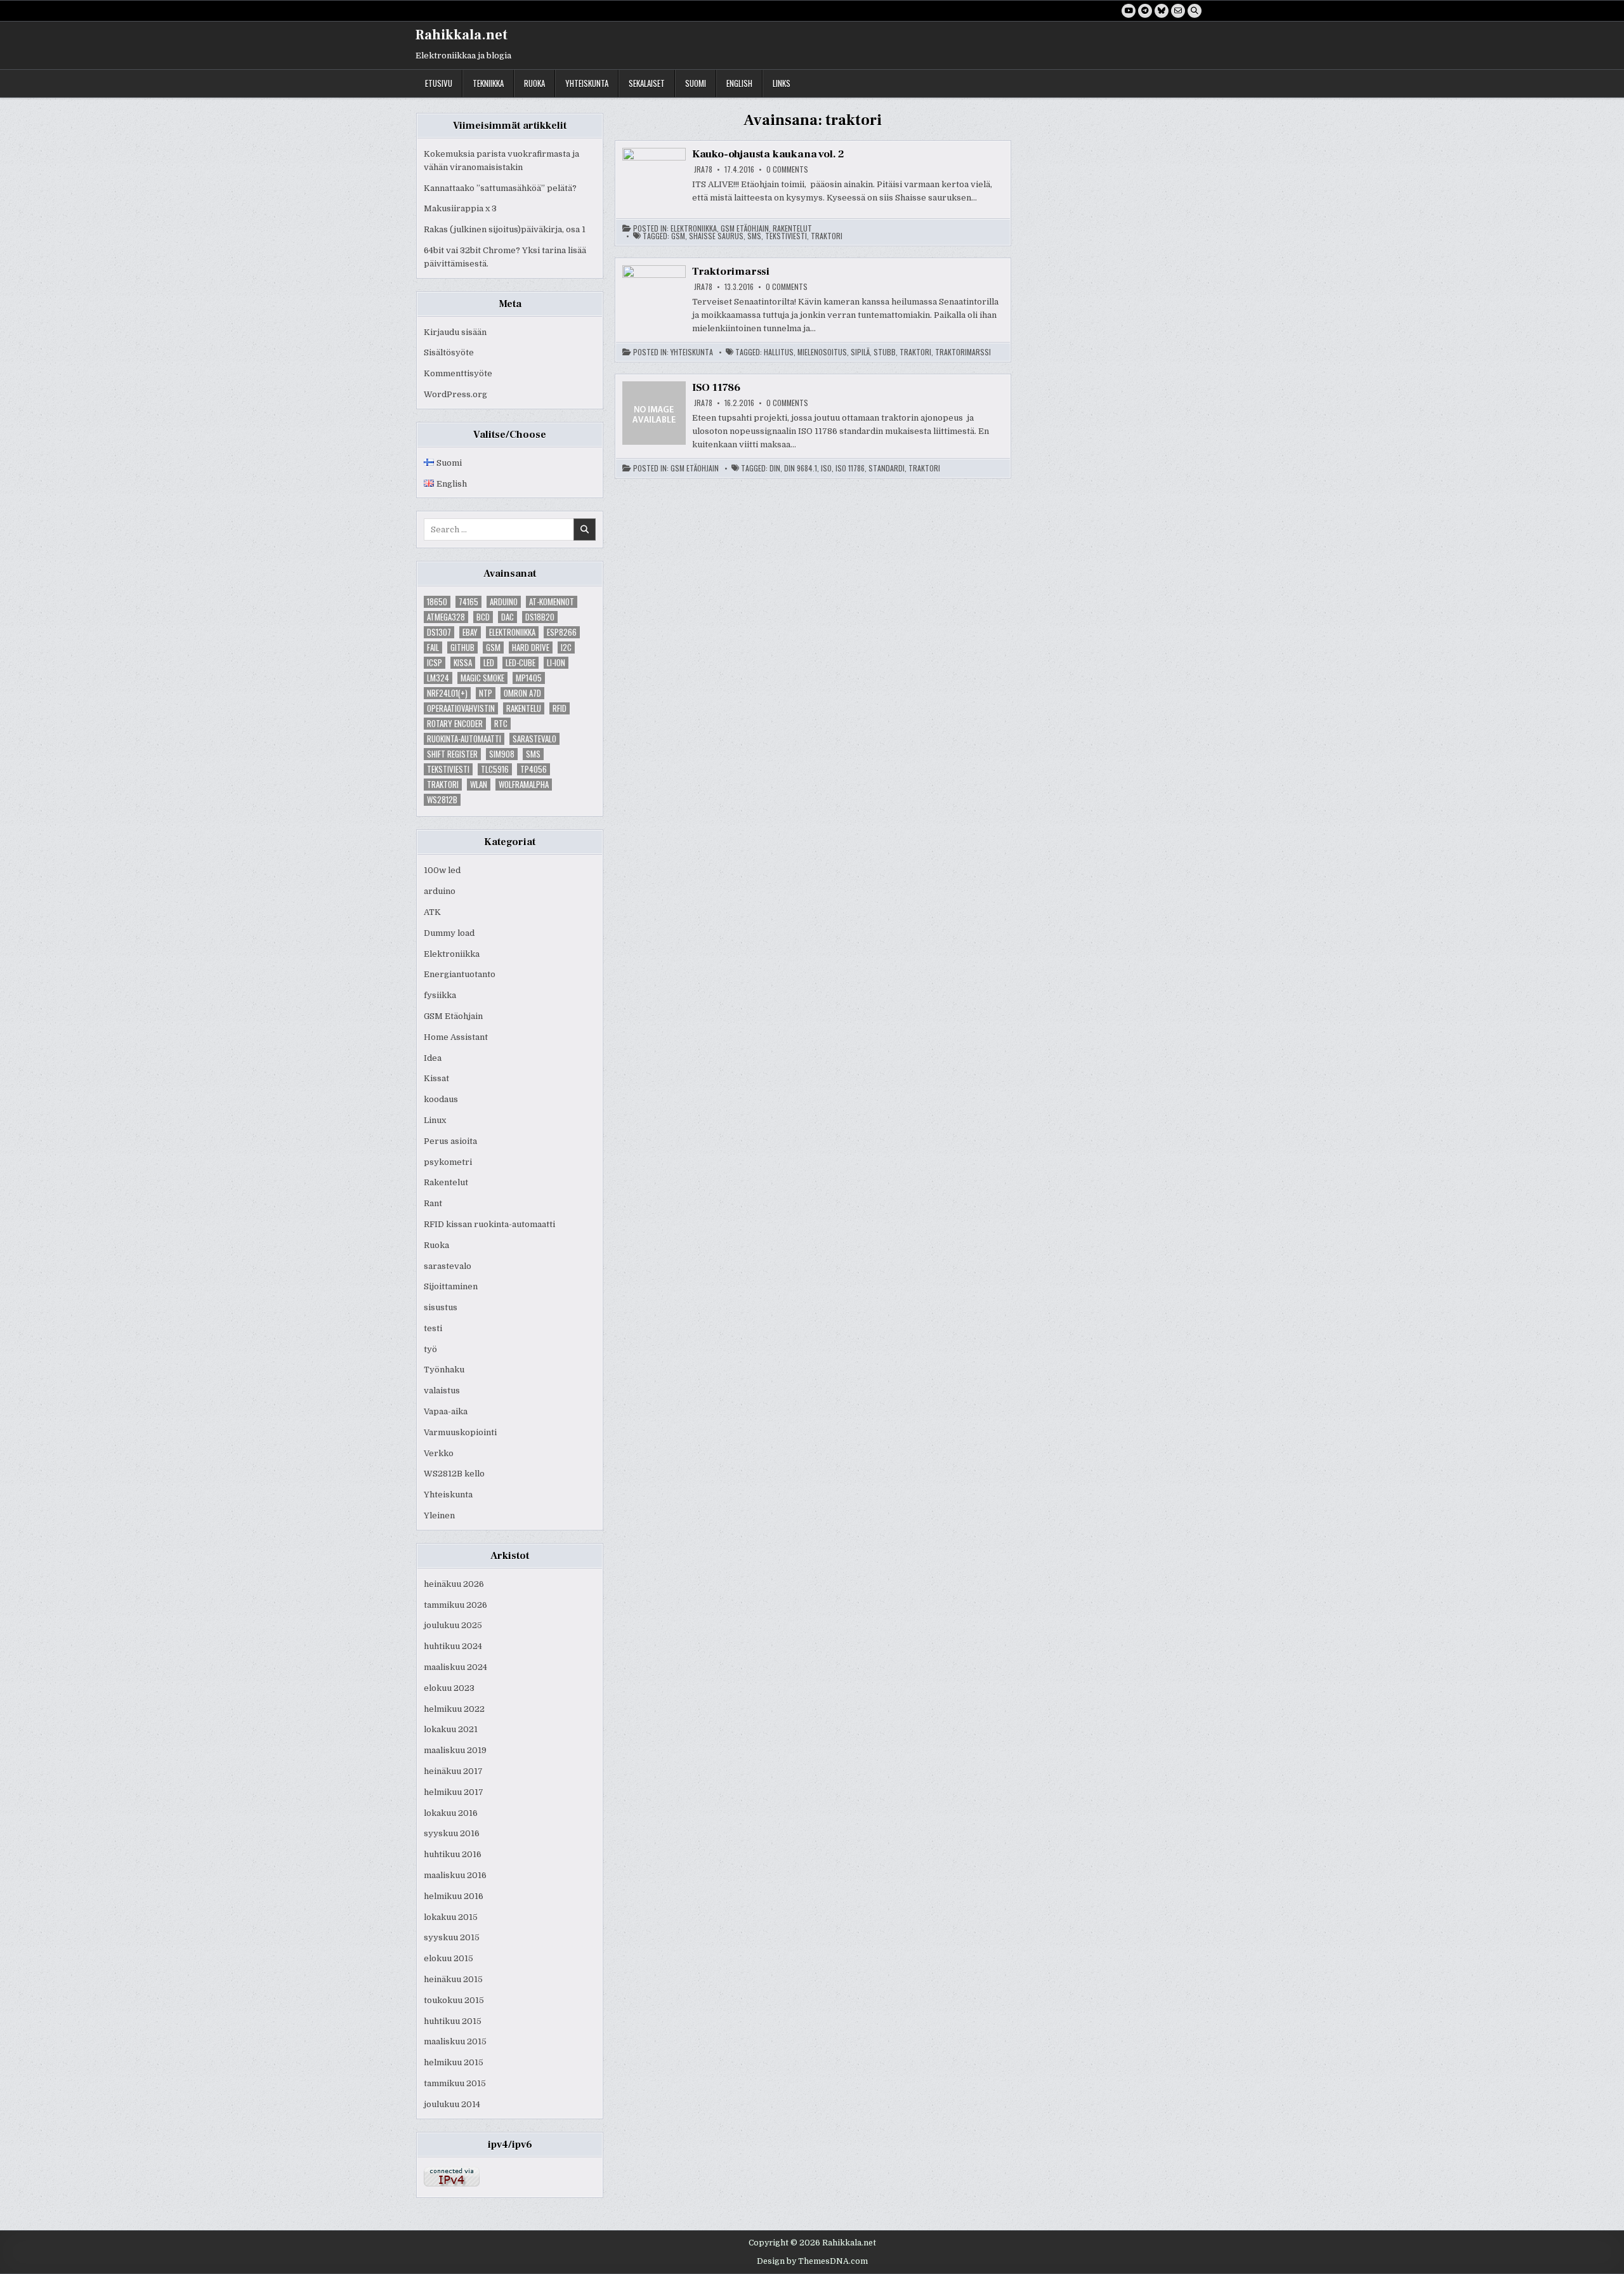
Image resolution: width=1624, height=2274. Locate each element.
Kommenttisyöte (458, 373)
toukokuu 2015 (454, 2000)
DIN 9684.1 (801, 468)
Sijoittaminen (451, 1286)
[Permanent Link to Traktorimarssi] (654, 297)
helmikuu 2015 (454, 2062)
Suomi (696, 83)
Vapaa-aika (446, 1411)
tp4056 (534, 769)
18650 (437, 602)
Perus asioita (450, 1141)
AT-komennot (552, 602)
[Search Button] (1195, 11)
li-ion (556, 663)
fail (433, 647)
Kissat (436, 1078)
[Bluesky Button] (1162, 11)
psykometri (448, 1162)
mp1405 (529, 678)
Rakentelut (446, 1182)
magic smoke (482, 678)
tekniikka (488, 83)
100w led (442, 870)
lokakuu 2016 (451, 1813)
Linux (435, 1120)
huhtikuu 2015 (453, 2021)
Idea (433, 1058)
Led (489, 663)
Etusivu (439, 83)
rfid (560, 708)
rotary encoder (455, 724)
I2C (566, 647)
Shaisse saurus (716, 236)
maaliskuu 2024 (455, 1667)
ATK (432, 912)
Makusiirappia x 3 (460, 208)
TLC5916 (495, 769)
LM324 (438, 678)
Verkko (439, 1453)
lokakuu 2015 (451, 1917)
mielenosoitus (822, 352)
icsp (435, 663)
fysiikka (440, 995)
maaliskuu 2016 (455, 1875)
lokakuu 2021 (451, 1729)
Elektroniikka (512, 632)
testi (433, 1328)
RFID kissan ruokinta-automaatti (489, 1224)
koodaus (441, 1099)
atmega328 (446, 617)
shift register (452, 754)
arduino (504, 602)
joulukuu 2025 (453, 1625)
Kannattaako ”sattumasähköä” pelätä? (500, 188)
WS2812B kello (454, 1474)
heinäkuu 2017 (453, 1771)
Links (782, 83)
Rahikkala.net (462, 35)
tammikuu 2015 (455, 2083)
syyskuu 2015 (452, 1937)
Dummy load (449, 933)
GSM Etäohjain (453, 1016)
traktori (443, 785)
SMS (533, 754)
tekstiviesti (448, 769)
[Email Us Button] (1178, 11)
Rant (433, 1203)
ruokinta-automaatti (464, 739)
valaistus (442, 1390)
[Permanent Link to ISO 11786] (654, 413)
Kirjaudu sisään (455, 332)
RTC (501, 724)
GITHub (462, 647)
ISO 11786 (716, 388)
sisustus (441, 1307)
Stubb (885, 352)
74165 (468, 602)
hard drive (531, 647)
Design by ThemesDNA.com (812, 2261)
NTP (486, 693)
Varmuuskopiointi (460, 1432)
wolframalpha (524, 785)
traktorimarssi (963, 352)
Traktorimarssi (731, 272)
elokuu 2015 (449, 1958)
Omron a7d (522, 693)
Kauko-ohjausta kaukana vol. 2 (768, 154)
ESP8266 (562, 632)
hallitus (779, 352)
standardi (887, 468)
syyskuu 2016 (452, 1833)
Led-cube (521, 663)
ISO (826, 468)
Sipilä (860, 352)
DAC (507, 617)
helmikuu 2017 (454, 1792)
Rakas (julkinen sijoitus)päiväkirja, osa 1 (505, 229)
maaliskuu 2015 (455, 2041)
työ (430, 1349)
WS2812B (442, 800)
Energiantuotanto (460, 974)
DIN (775, 468)
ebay (470, 632)
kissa (463, 663)
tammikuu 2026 (455, 1605)
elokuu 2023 (449, 1688)
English (739, 83)
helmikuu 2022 (454, 1709)
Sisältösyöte (449, 352)
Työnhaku (444, 1370)
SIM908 (502, 754)
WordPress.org (455, 394)
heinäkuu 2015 (453, 1979)
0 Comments (787, 169)
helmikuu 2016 (454, 1896)
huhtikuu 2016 (453, 1854)
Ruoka (534, 83)
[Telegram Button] (1145, 11)
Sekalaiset (647, 83)
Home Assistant (456, 1037)
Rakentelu (524, 708)
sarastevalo (534, 739)
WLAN (479, 785)
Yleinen (439, 1515)
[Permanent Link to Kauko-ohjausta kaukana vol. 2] (654, 180)
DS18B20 (540, 617)
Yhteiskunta (587, 83)
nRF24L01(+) (447, 693)
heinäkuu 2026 (454, 1584)
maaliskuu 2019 (455, 1750)
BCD (483, 617)
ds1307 (439, 632)
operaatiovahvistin (461, 708)
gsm (493, 647)
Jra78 (703, 169)
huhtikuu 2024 (453, 1646)
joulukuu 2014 (452, 2104)
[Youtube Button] (1129, 11)
